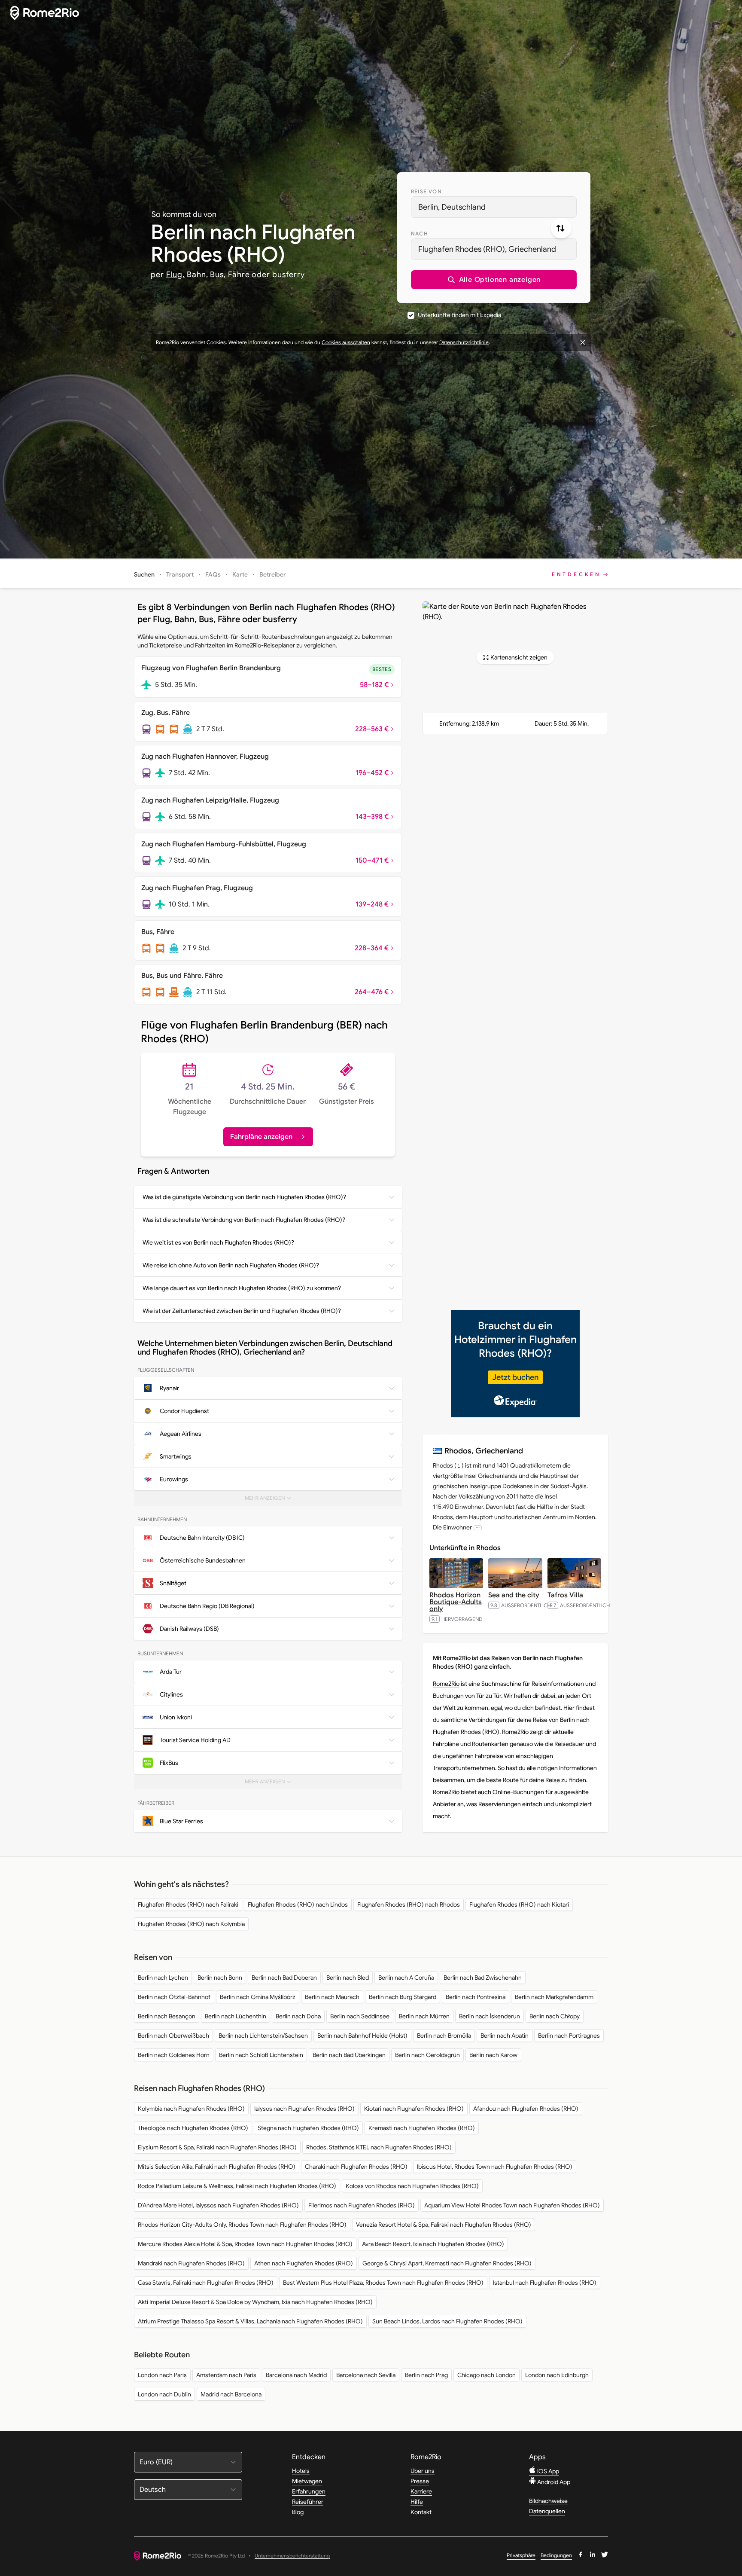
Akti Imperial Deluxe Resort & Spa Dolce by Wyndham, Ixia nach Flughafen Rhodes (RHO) (255, 2302)
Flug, (176, 275)
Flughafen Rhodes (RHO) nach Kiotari (519, 1905)
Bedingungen (556, 2555)
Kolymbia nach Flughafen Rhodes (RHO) (191, 2109)
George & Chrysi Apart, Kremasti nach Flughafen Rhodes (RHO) (447, 2263)
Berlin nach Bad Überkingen (349, 2055)
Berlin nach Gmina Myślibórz (258, 1997)
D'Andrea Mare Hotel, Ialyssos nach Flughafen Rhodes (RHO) (218, 2205)
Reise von (426, 191)
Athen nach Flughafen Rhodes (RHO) (304, 2263)
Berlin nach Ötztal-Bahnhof (174, 1997)
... (478, 1528)
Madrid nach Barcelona (231, 2394)
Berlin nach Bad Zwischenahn (483, 1978)
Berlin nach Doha (298, 2016)
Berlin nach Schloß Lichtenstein (261, 2055)
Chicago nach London (487, 2375)
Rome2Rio (446, 1684)
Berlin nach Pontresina (476, 1997)
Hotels (301, 2471)
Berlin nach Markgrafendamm (554, 1997)
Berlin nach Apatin (505, 2036)
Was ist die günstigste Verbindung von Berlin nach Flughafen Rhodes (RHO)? (244, 1197)
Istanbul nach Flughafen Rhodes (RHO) (545, 2283)
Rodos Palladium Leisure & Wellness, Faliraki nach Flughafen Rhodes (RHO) (237, 2186)
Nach (420, 233)
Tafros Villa (565, 1595)
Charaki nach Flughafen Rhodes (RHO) (356, 2167)
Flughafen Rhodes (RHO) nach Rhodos (409, 1905)
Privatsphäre (521, 2555)
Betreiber (273, 574)
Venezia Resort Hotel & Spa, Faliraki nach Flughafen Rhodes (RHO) (444, 2225)
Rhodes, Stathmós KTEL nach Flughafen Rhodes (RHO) (379, 2147)
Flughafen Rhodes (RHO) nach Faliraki (188, 1905)
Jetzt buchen (515, 1377)
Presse (420, 2481)
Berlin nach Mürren (424, 2016)
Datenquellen (547, 2511)
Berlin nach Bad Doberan (284, 1978)
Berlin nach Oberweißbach (173, 2036)
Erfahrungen (309, 2491)
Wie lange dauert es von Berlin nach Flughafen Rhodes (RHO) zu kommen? (242, 1288)
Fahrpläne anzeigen (261, 1137)
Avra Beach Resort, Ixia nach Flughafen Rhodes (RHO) (433, 2244)
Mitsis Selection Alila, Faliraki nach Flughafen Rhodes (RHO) (217, 2167)
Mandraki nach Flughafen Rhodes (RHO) (191, 2263)
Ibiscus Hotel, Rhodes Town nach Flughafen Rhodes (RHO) (495, 2167)
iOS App (547, 2471)
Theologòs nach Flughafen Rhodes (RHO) (193, 2128)
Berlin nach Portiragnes (569, 2036)
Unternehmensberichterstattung (292, 2556)
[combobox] (494, 207)
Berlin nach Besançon (167, 2016)
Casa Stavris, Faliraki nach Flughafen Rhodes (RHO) (206, 2283)
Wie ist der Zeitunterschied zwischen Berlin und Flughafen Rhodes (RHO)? (242, 1311)
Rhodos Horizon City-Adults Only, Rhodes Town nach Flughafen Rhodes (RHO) (242, 2225)
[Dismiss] (583, 342)
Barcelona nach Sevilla (366, 2375)
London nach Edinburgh (557, 2375)
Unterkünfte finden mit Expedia (459, 315)
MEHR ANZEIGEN (271, 1500)
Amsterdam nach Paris (226, 2375)
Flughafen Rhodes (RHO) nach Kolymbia (191, 1924)
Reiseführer (308, 2502)
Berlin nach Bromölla (444, 2036)
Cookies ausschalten (346, 342)
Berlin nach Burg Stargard (403, 1997)
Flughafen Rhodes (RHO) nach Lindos (298, 1905)
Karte (240, 574)
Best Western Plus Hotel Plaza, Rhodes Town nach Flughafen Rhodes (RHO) (383, 2283)
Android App (553, 2482)
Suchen (144, 574)
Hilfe (417, 2502)
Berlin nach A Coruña (406, 1978)
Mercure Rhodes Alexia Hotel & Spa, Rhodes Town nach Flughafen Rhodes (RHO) (245, 2244)
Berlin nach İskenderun (490, 2016)
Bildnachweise (548, 2501)
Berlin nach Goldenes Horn (174, 2055)
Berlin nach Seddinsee (360, 2016)
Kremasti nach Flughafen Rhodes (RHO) (422, 2128)
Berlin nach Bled (348, 1978)
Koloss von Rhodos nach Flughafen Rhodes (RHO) (412, 2186)
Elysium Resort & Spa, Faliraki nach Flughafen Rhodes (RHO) (217, 2147)
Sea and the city (514, 1595)
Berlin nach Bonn (220, 1978)
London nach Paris (162, 2375)
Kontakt (421, 2512)
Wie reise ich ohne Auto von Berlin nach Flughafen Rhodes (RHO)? (231, 1265)
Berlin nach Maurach (332, 1997)
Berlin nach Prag (426, 2375)
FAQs (213, 574)
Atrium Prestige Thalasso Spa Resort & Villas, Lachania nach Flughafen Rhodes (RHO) (250, 2321)
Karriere (421, 2491)
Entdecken (576, 574)
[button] (494, 280)
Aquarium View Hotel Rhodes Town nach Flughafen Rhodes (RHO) (512, 2205)
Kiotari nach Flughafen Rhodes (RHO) (414, 2109)
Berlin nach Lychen (163, 1978)
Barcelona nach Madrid (296, 2375)
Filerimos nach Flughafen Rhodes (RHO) (362, 2205)
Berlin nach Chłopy (555, 2016)
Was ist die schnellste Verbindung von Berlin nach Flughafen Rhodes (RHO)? (244, 1220)
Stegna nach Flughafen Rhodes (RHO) (308, 2128)
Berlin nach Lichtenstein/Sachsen (263, 2036)
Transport (180, 574)
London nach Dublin (164, 2394)
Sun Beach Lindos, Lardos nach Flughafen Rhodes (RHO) (447, 2321)
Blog (298, 2512)
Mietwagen (307, 2481)
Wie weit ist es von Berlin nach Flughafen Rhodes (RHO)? (218, 1242)
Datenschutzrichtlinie (464, 342)
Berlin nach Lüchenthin (236, 2016)
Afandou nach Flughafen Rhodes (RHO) (526, 2109)
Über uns (423, 2471)
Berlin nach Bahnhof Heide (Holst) (362, 2036)
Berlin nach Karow (493, 2055)
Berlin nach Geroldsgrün (427, 2055)
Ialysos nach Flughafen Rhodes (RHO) (304, 2109)
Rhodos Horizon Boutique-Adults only (456, 1602)
